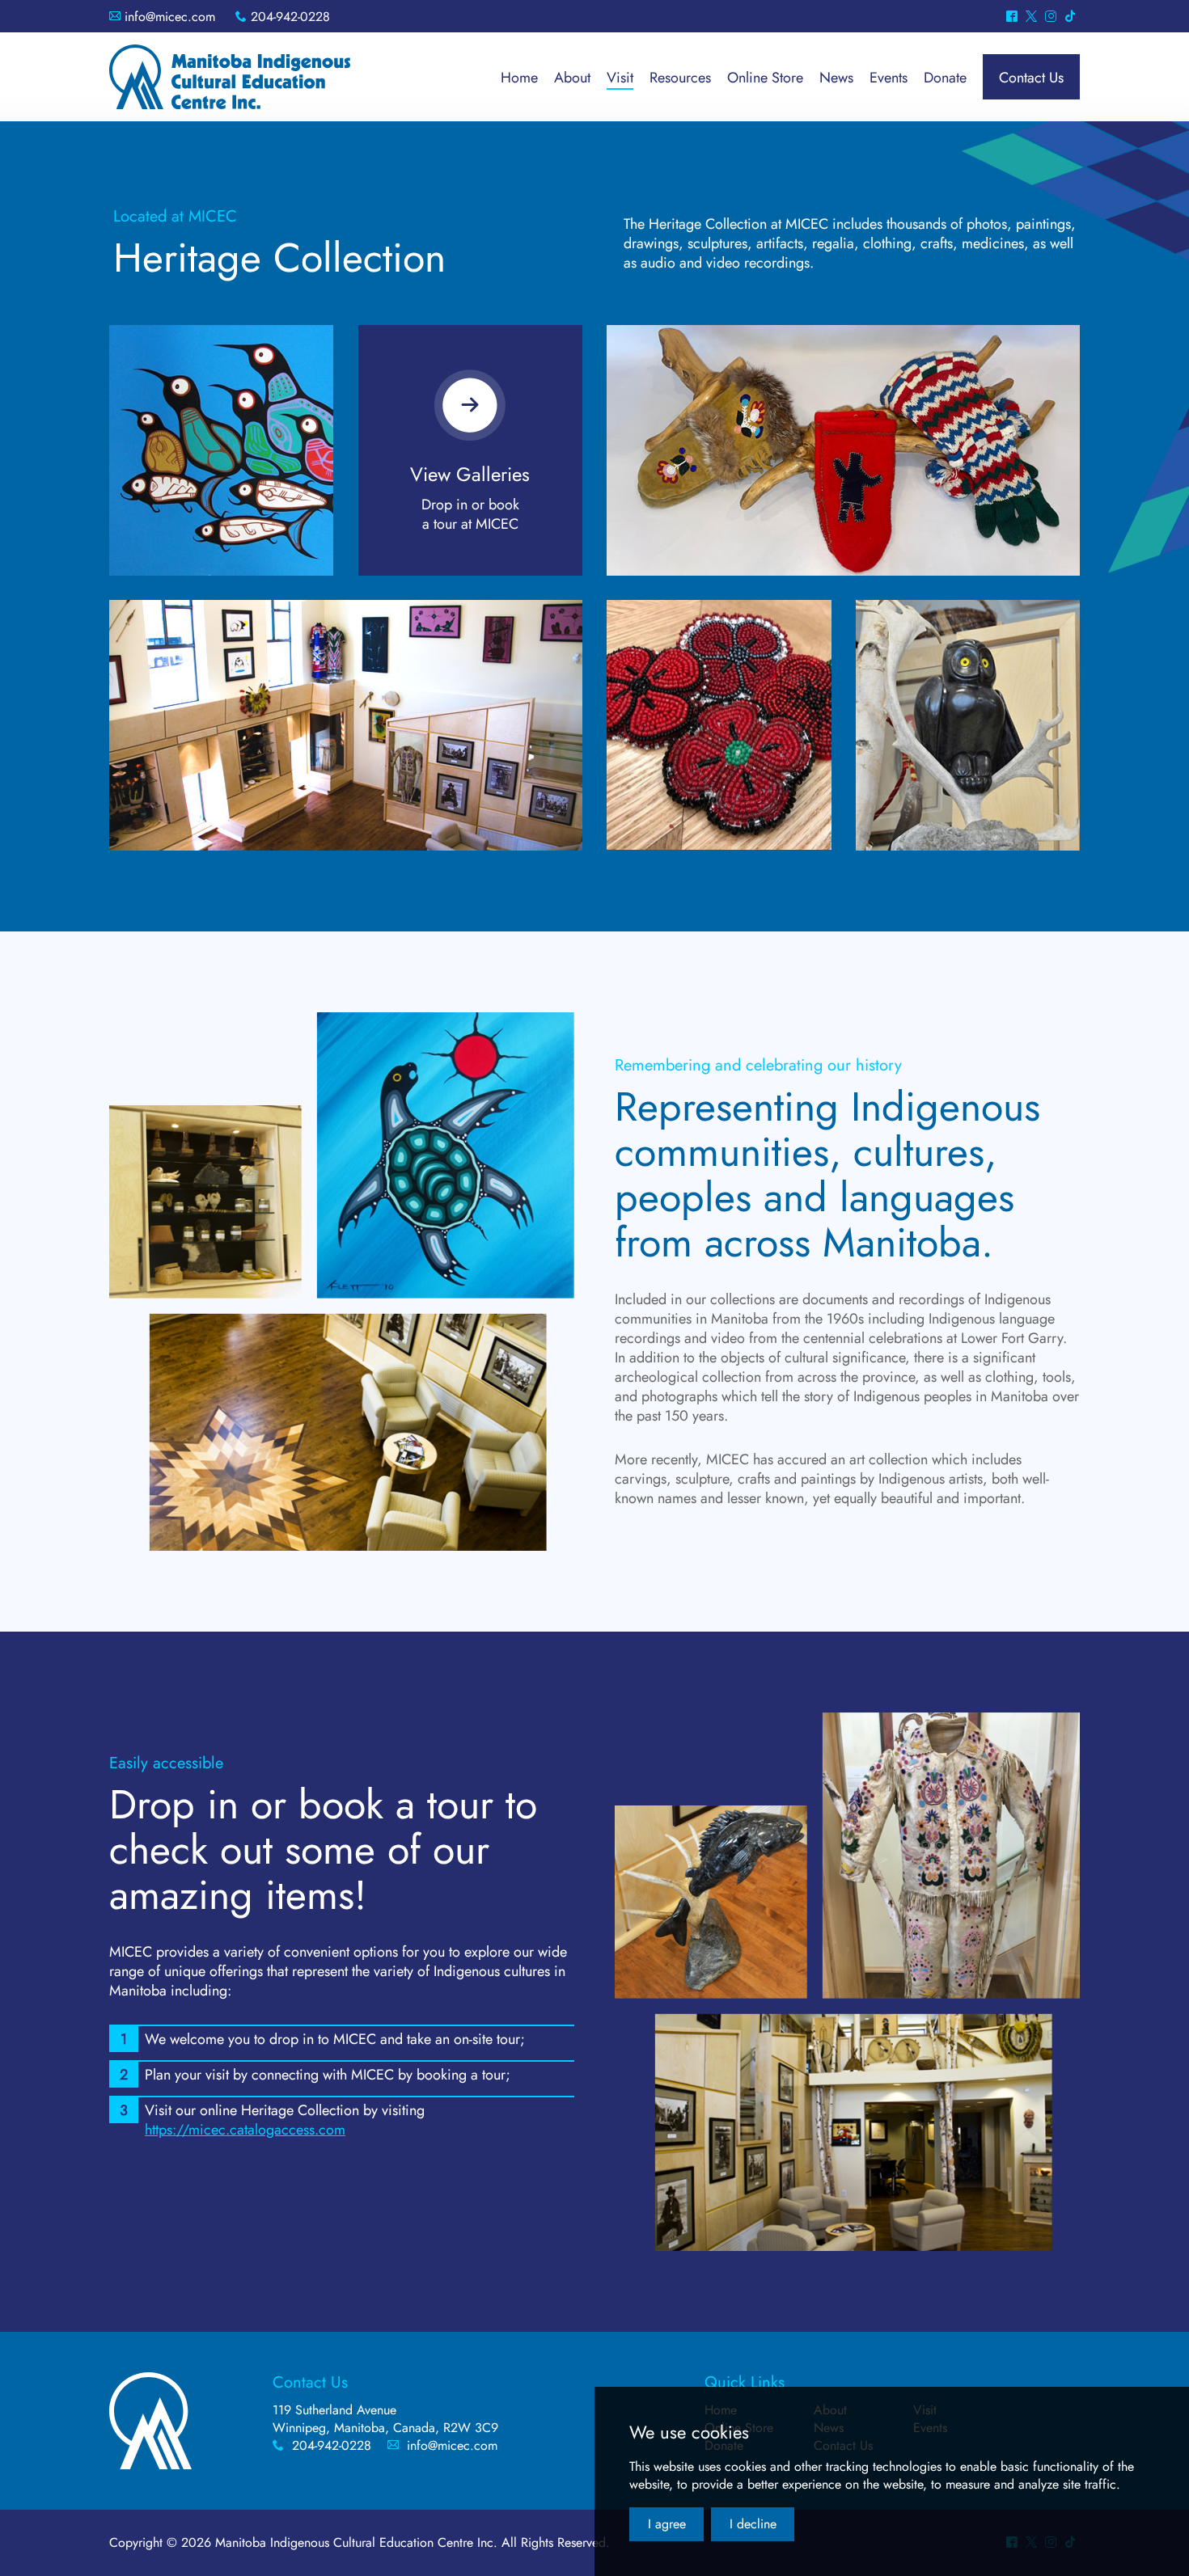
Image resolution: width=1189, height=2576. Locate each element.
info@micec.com (170, 17)
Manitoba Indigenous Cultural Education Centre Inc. (230, 77)
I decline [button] (753, 2524)
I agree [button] (667, 2524)
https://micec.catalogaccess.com (245, 2130)
